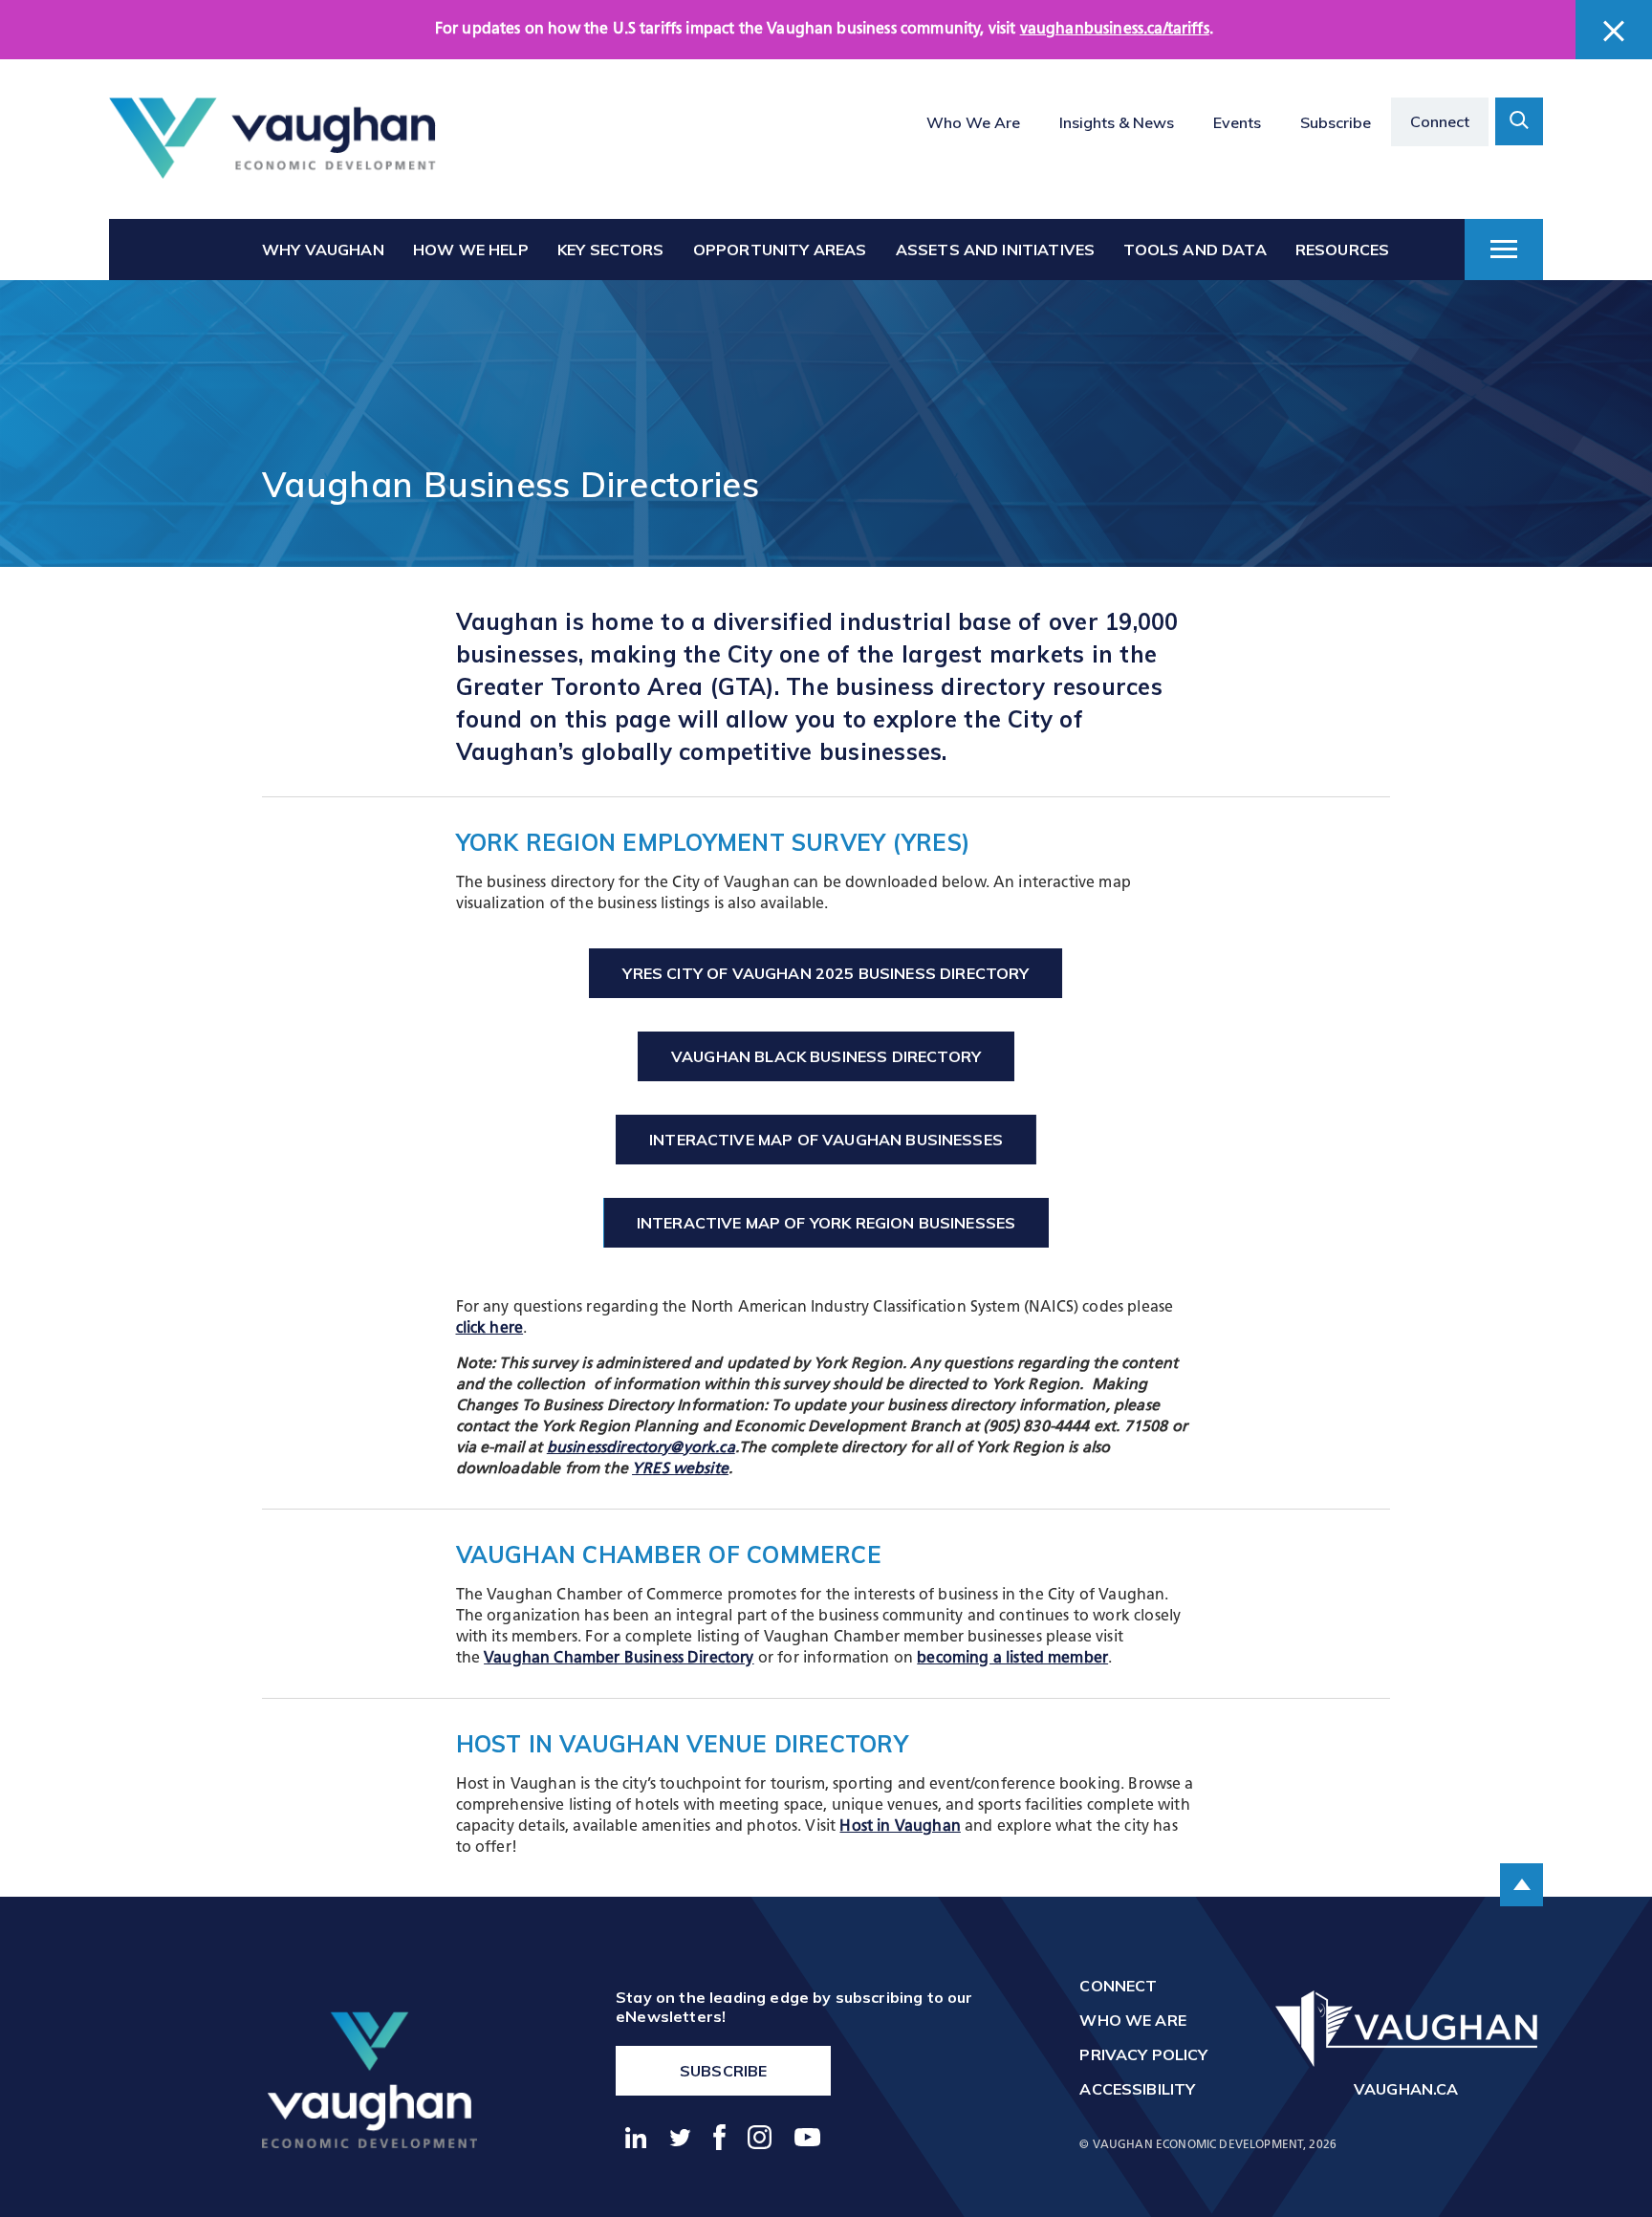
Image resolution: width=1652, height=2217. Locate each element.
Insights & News (1117, 122)
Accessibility (1137, 2089)
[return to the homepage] (370, 2079)
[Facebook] (720, 2137)
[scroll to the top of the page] (1522, 1885)
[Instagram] (761, 2137)
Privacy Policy (1143, 2054)
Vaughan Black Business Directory (826, 1056)
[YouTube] (808, 2137)
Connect (1440, 121)
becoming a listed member (1012, 1659)
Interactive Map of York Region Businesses (826, 1223)
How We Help (471, 250)
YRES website (680, 1469)
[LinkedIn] (636, 2138)
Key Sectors (611, 250)
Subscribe (1336, 122)
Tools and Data (1195, 250)
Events (1237, 122)
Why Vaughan (323, 250)
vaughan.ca (1406, 2089)
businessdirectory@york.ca (641, 1448)
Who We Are (973, 122)
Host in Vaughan (900, 1827)
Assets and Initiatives (996, 250)
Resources (1342, 250)
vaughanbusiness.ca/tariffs (1115, 30)
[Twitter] (681, 2138)
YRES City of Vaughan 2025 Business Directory (826, 973)
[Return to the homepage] (272, 139)
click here (490, 1329)
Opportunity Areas (780, 250)
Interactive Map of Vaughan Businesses (826, 1140)
